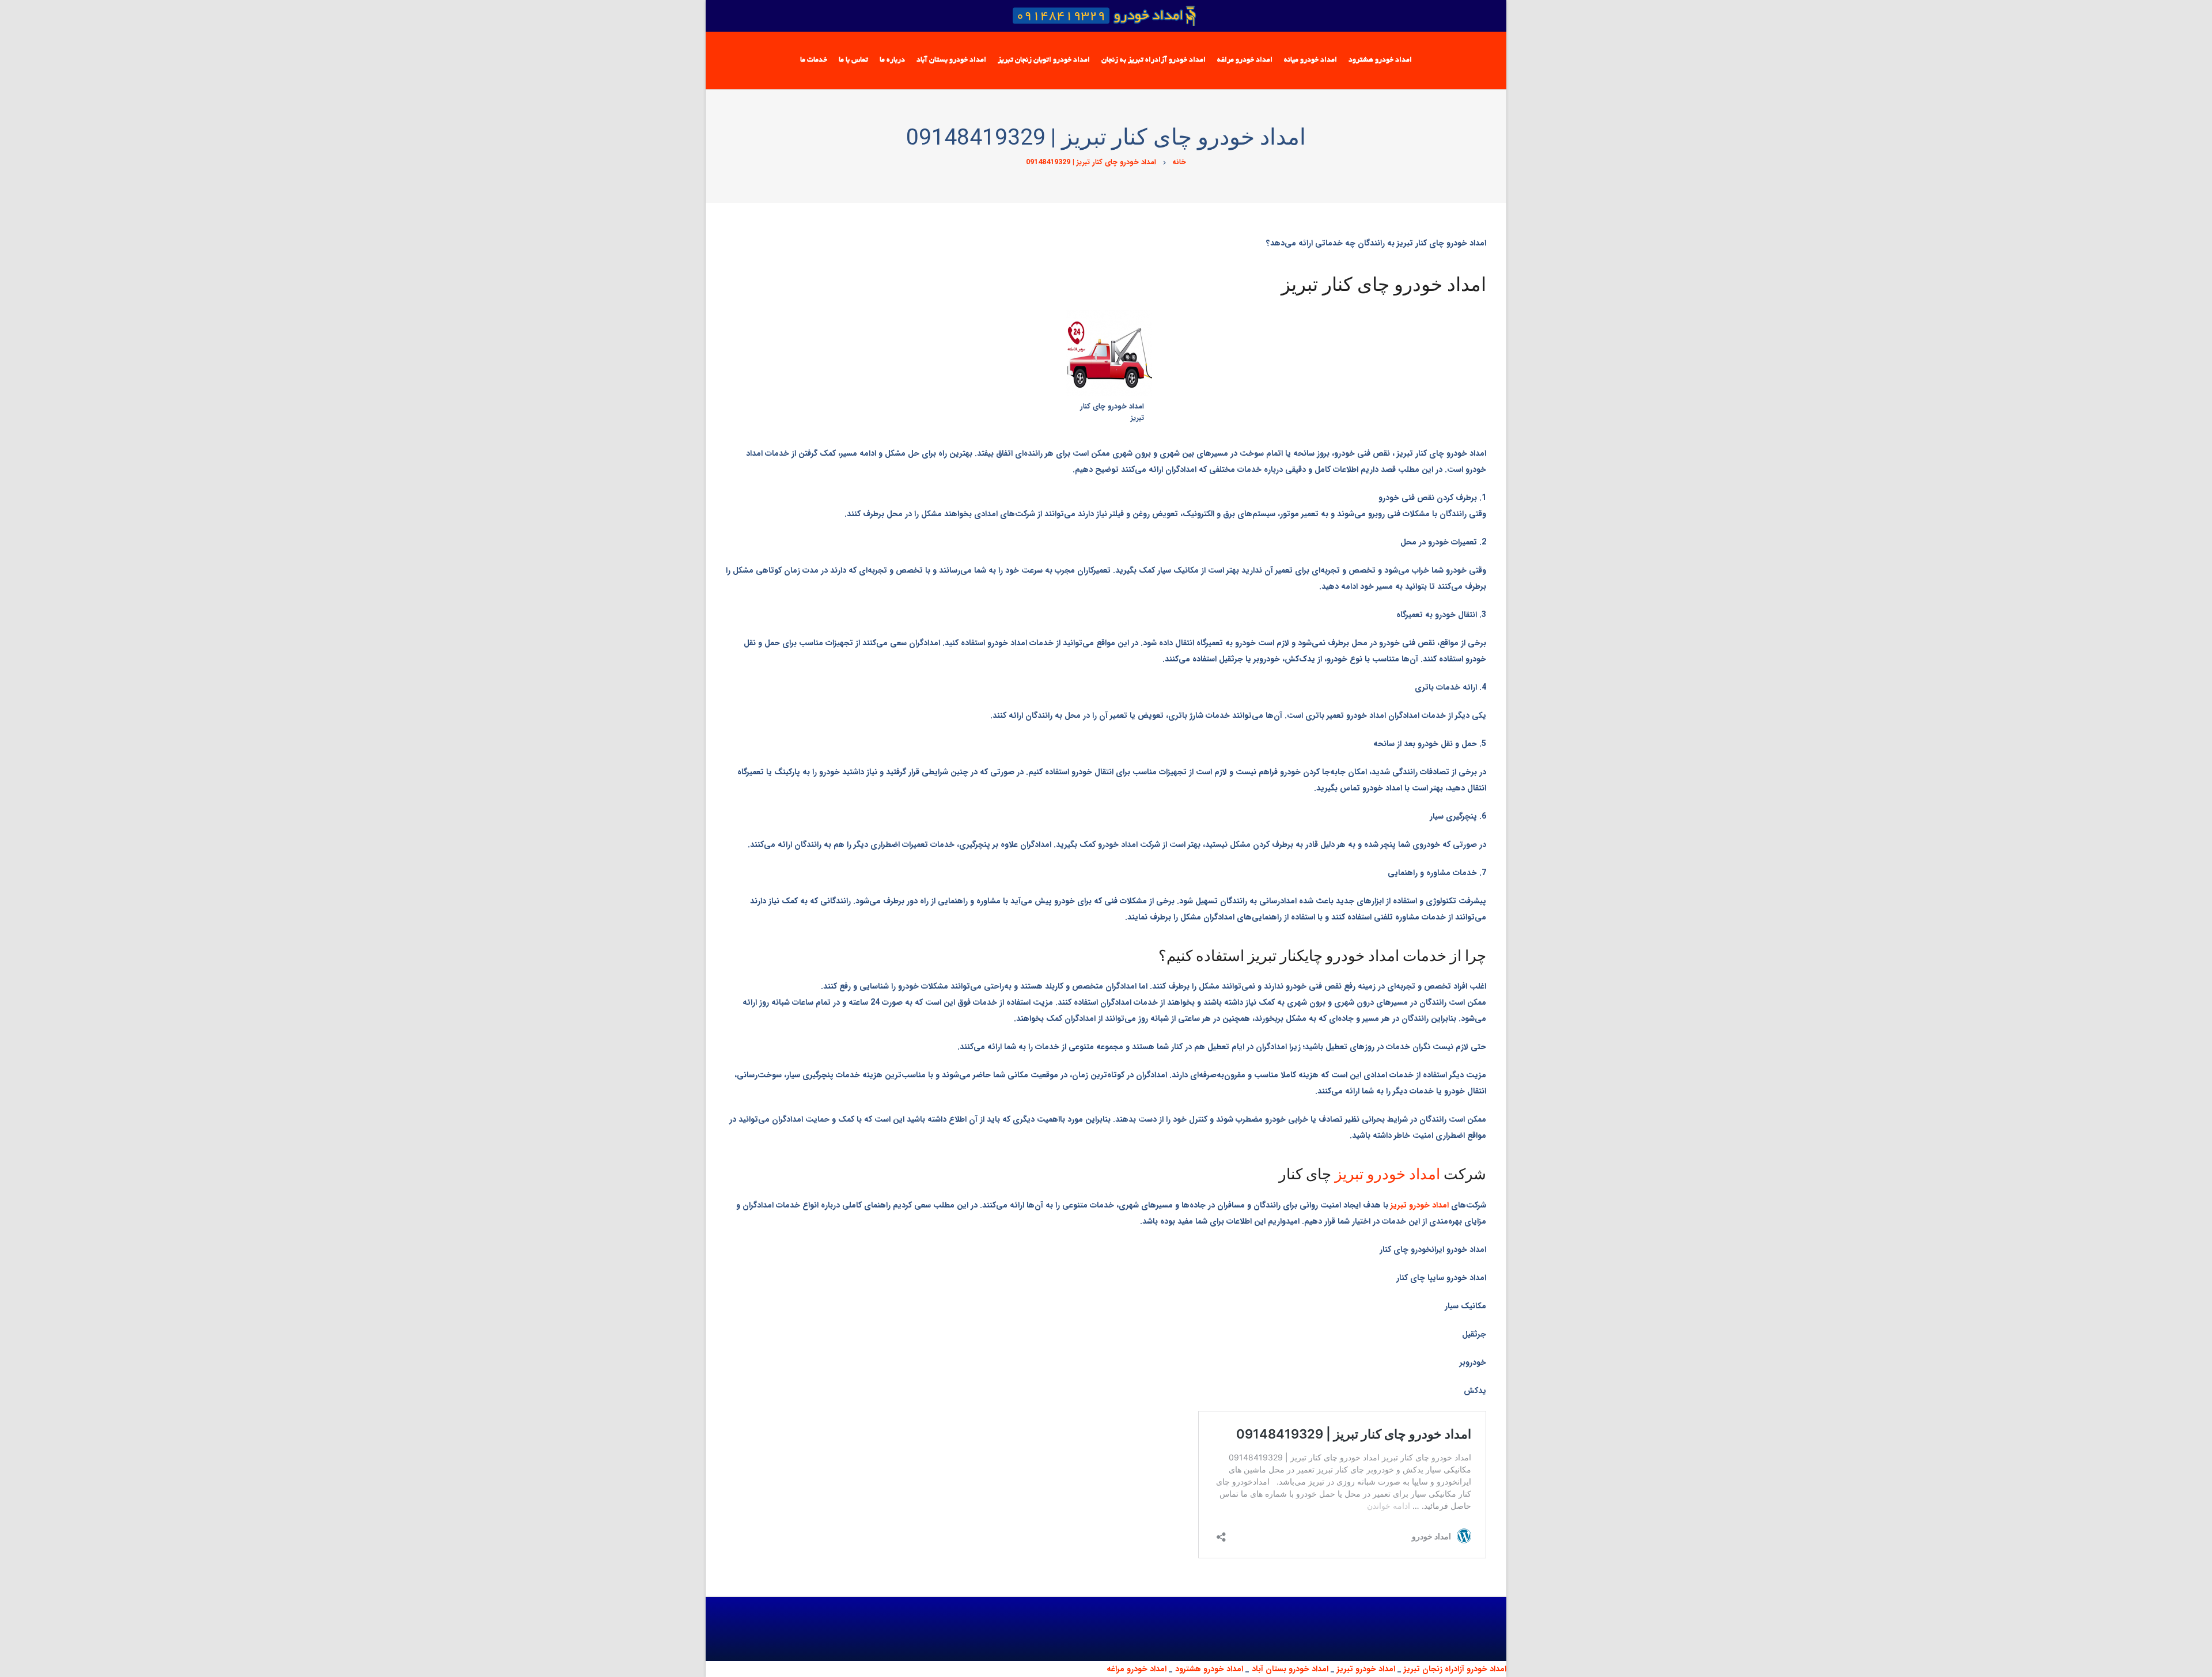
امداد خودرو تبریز (1387, 1174)
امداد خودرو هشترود (1209, 1669)
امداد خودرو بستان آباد (1290, 1669)
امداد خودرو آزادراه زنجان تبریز (1455, 1669)
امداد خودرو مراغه (1137, 1669)
